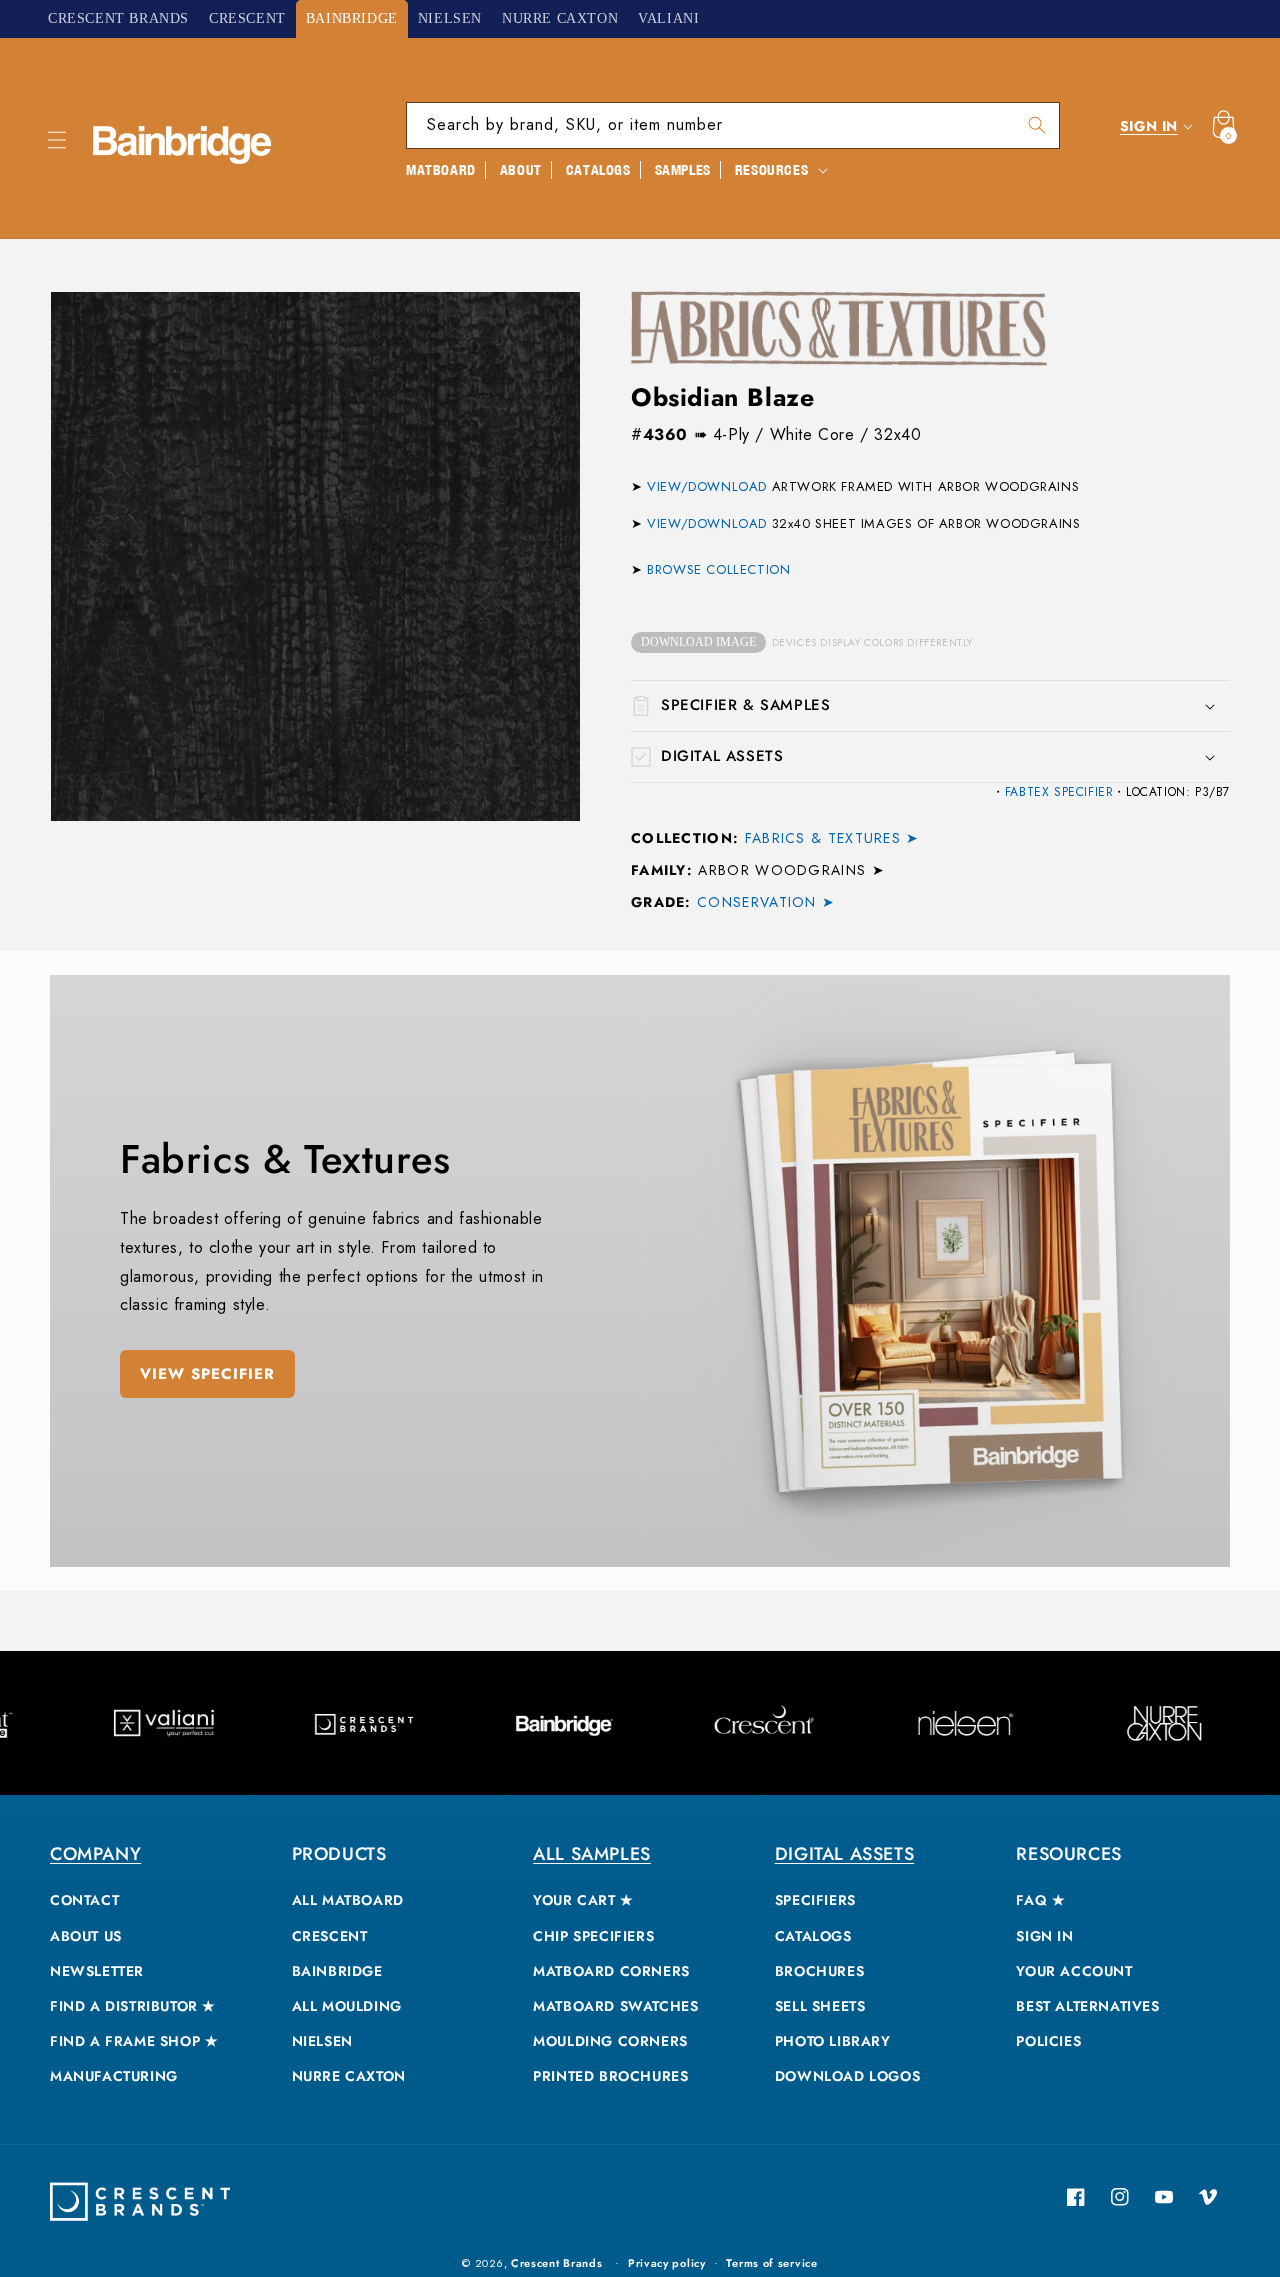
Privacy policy (667, 2263)
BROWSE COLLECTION (718, 569)
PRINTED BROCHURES (610, 2076)
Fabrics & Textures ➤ (832, 838)
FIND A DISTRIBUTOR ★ (133, 2006)
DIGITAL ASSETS (844, 1854)
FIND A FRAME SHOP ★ (134, 2041)
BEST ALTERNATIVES (1087, 2006)
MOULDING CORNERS (610, 2041)
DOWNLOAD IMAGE (698, 642)
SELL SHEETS (820, 2006)
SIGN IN (1044, 1936)
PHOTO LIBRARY (833, 2041)
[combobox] (733, 125)
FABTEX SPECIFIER (1059, 792)
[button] (57, 140)
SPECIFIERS (815, 1900)
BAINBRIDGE (337, 1971)
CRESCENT (330, 1936)
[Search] (1037, 125)
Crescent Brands (557, 2263)
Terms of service (771, 2263)
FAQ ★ (1040, 1900)
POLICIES (1048, 2041)
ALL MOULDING (347, 2006)
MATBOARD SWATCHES (615, 2006)
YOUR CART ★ (583, 1900)
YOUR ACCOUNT (1074, 1971)
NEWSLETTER (97, 1971)
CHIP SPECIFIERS (593, 1936)
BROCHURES (819, 1971)
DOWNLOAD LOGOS (847, 2076)
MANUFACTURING (114, 2076)
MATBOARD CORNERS (611, 1971)
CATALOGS (813, 1936)
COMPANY (95, 1854)
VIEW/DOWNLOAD (707, 486)
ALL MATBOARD (348, 1900)
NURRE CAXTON (349, 2076)
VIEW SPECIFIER (207, 1374)
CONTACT (84, 1900)
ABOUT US (86, 1936)
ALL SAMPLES (592, 1854)
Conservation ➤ (766, 902)
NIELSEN (322, 2041)
